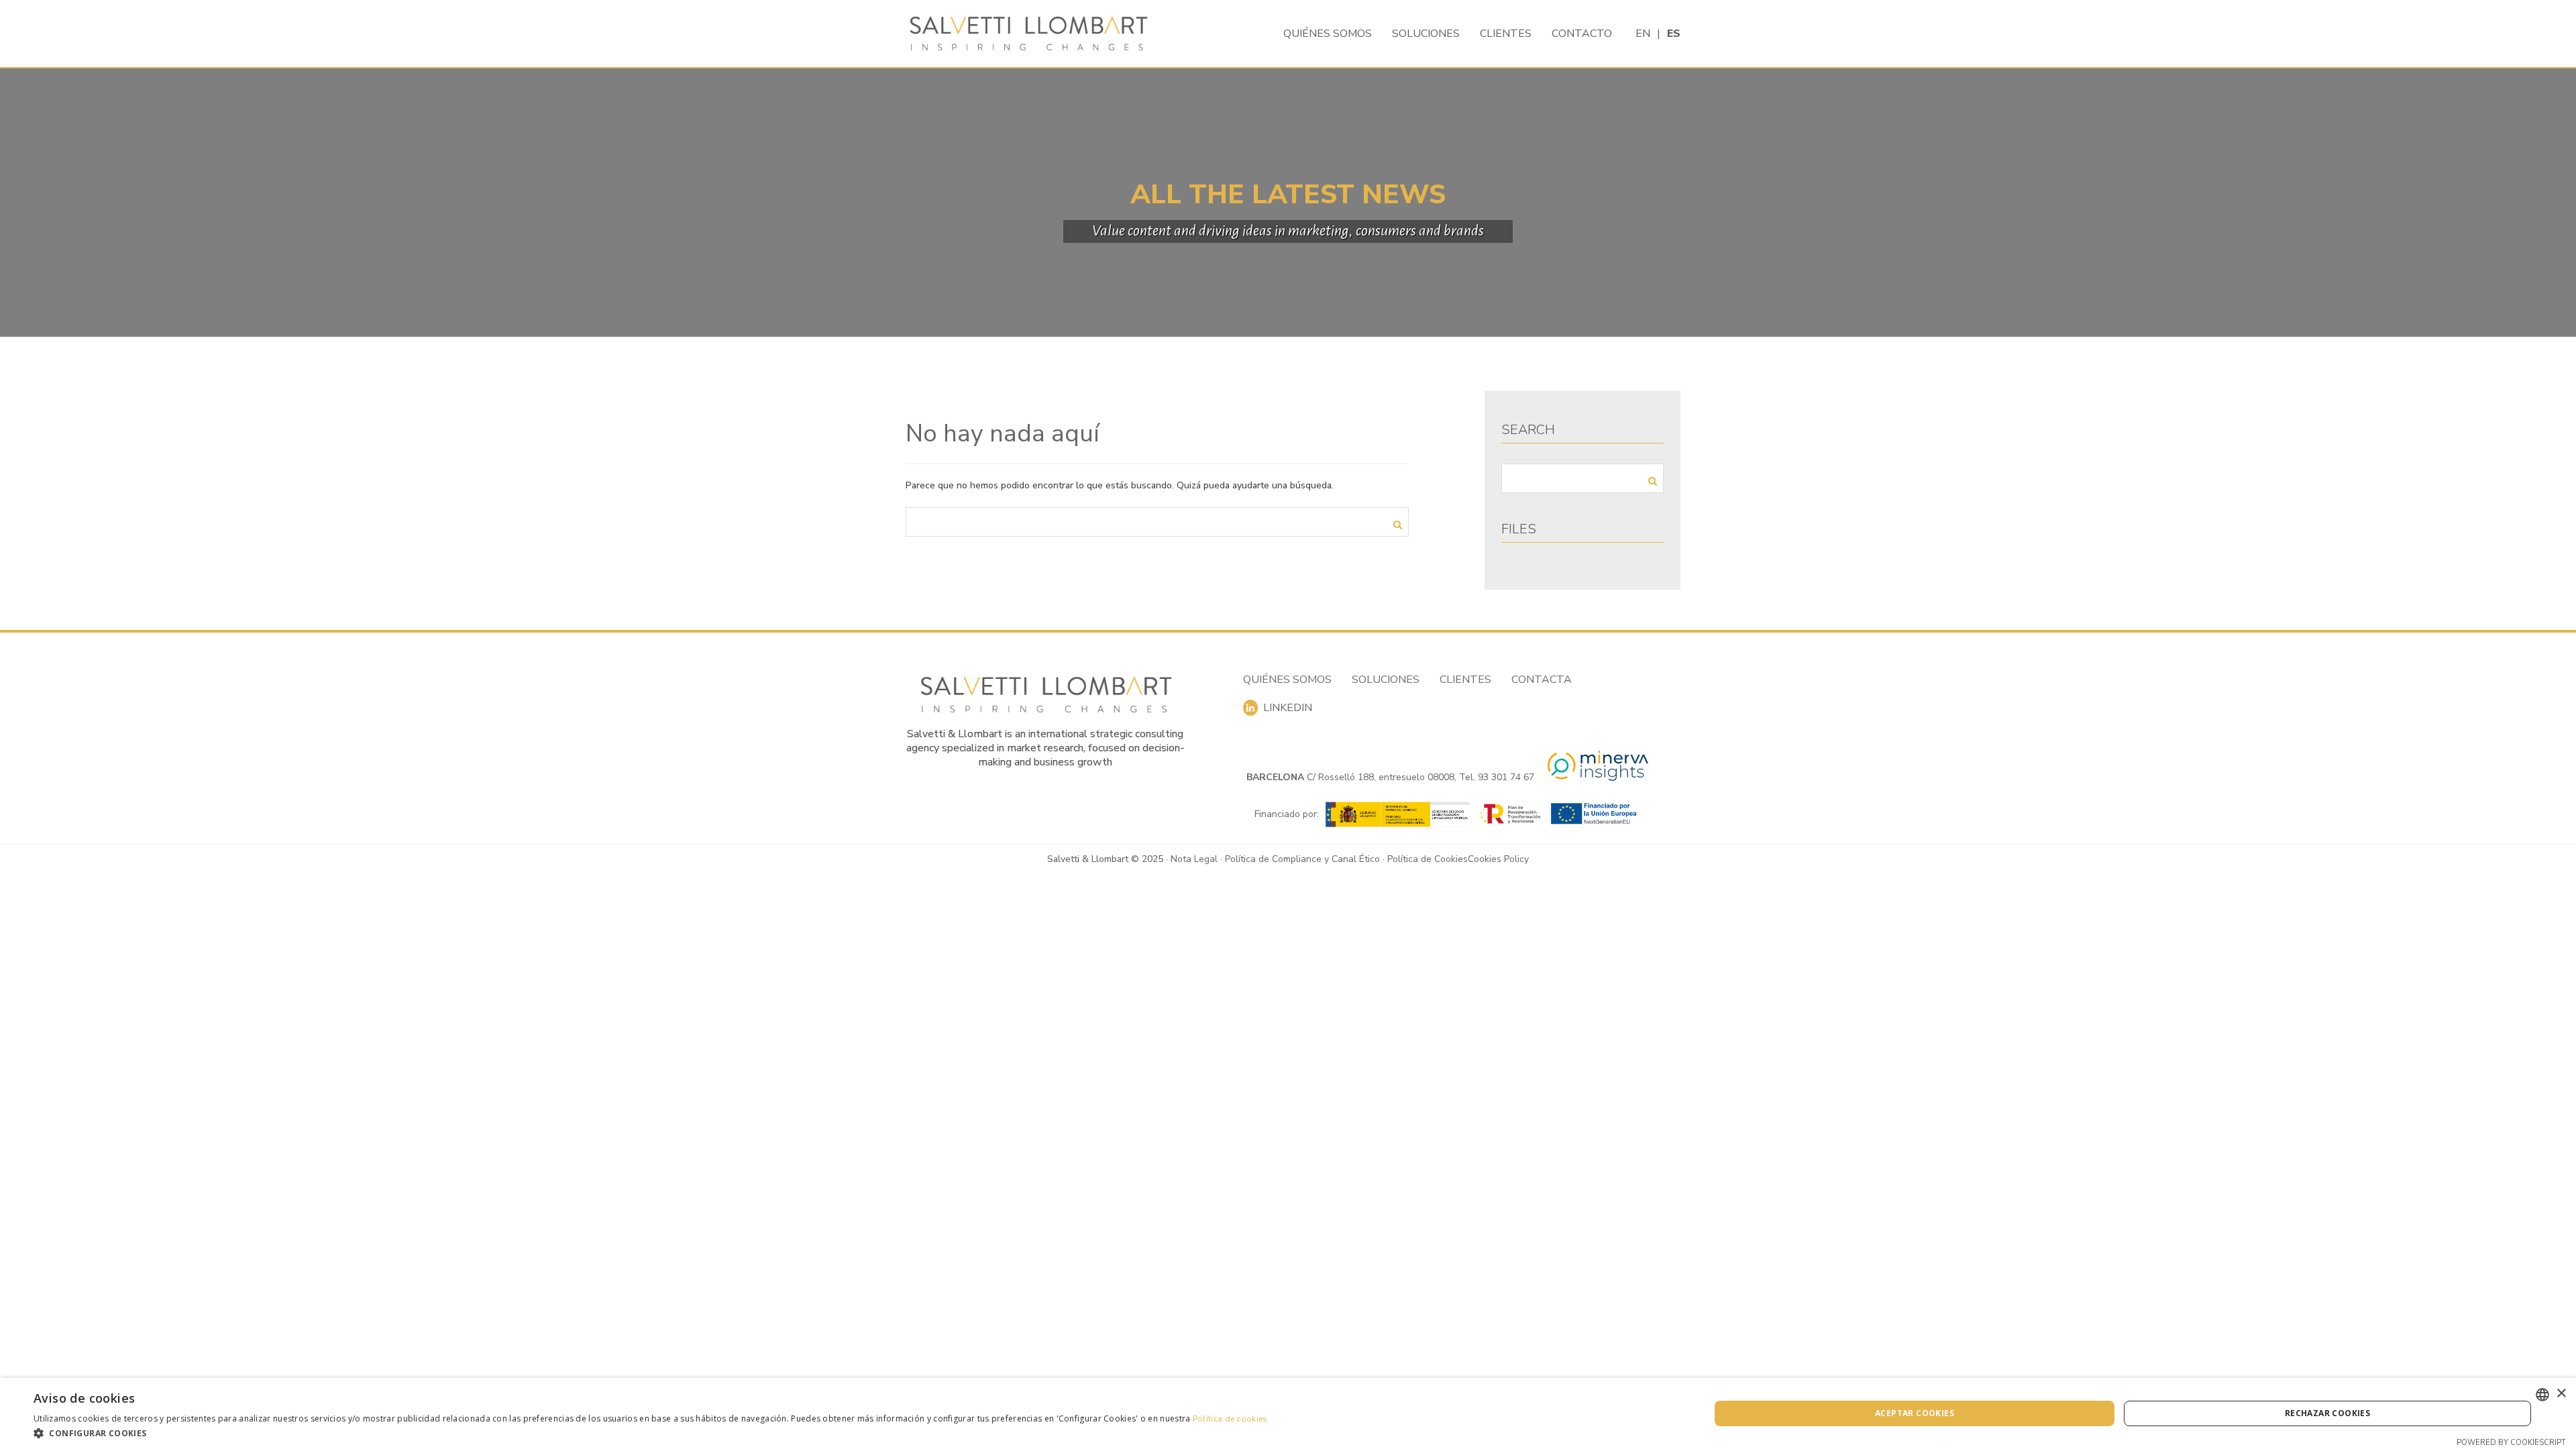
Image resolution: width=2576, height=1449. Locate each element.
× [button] (2561, 1394)
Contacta (1542, 680)
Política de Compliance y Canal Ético (1302, 859)
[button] (651, 1433)
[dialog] (1288, 1413)
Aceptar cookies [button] (1915, 1413)
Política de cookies (1230, 1419)
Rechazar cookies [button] (2327, 1413)
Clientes (1506, 34)
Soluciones (1426, 34)
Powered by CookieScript (2511, 1443)
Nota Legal (1194, 859)
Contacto (1582, 34)
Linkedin (1285, 708)
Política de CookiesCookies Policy (1458, 859)
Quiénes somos (1328, 34)
